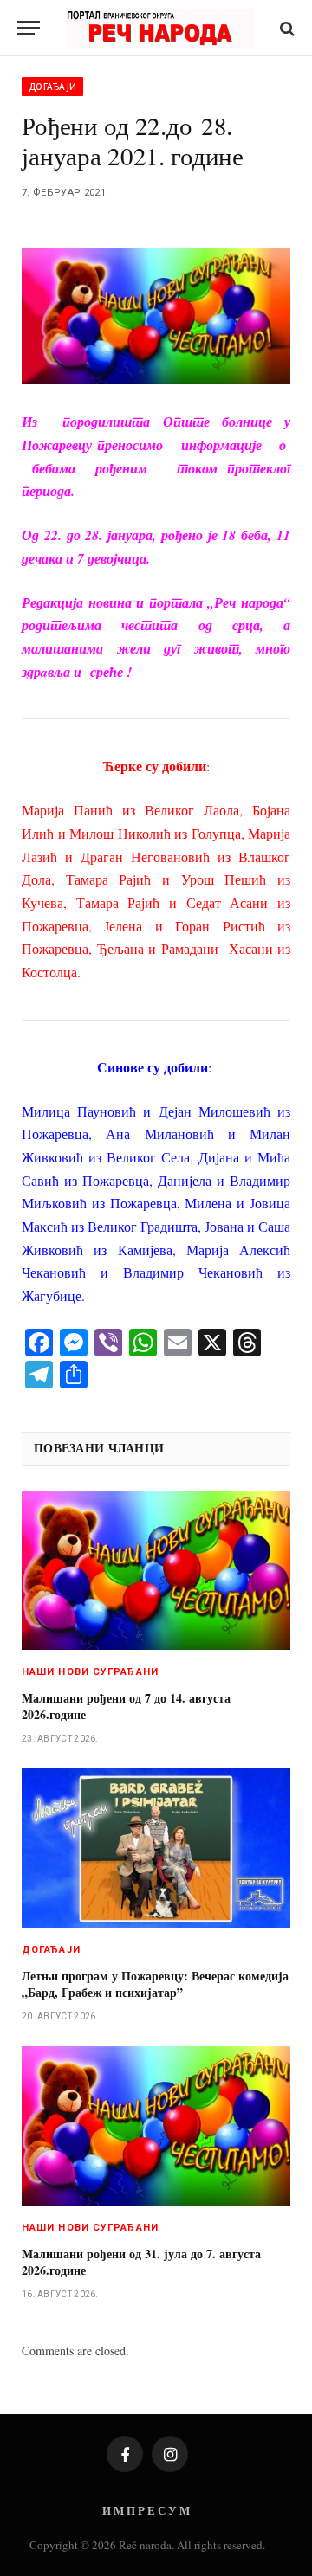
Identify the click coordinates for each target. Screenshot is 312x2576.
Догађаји (52, 87)
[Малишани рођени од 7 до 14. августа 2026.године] (156, 1571)
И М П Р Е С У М (146, 2510)
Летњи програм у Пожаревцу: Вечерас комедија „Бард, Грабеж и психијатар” (155, 1984)
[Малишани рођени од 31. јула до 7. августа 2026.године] (156, 2126)
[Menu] (29, 28)
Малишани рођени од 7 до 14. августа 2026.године (126, 1706)
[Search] (286, 28)
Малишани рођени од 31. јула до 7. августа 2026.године (141, 2262)
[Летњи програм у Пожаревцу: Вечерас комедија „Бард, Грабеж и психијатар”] (156, 1848)
